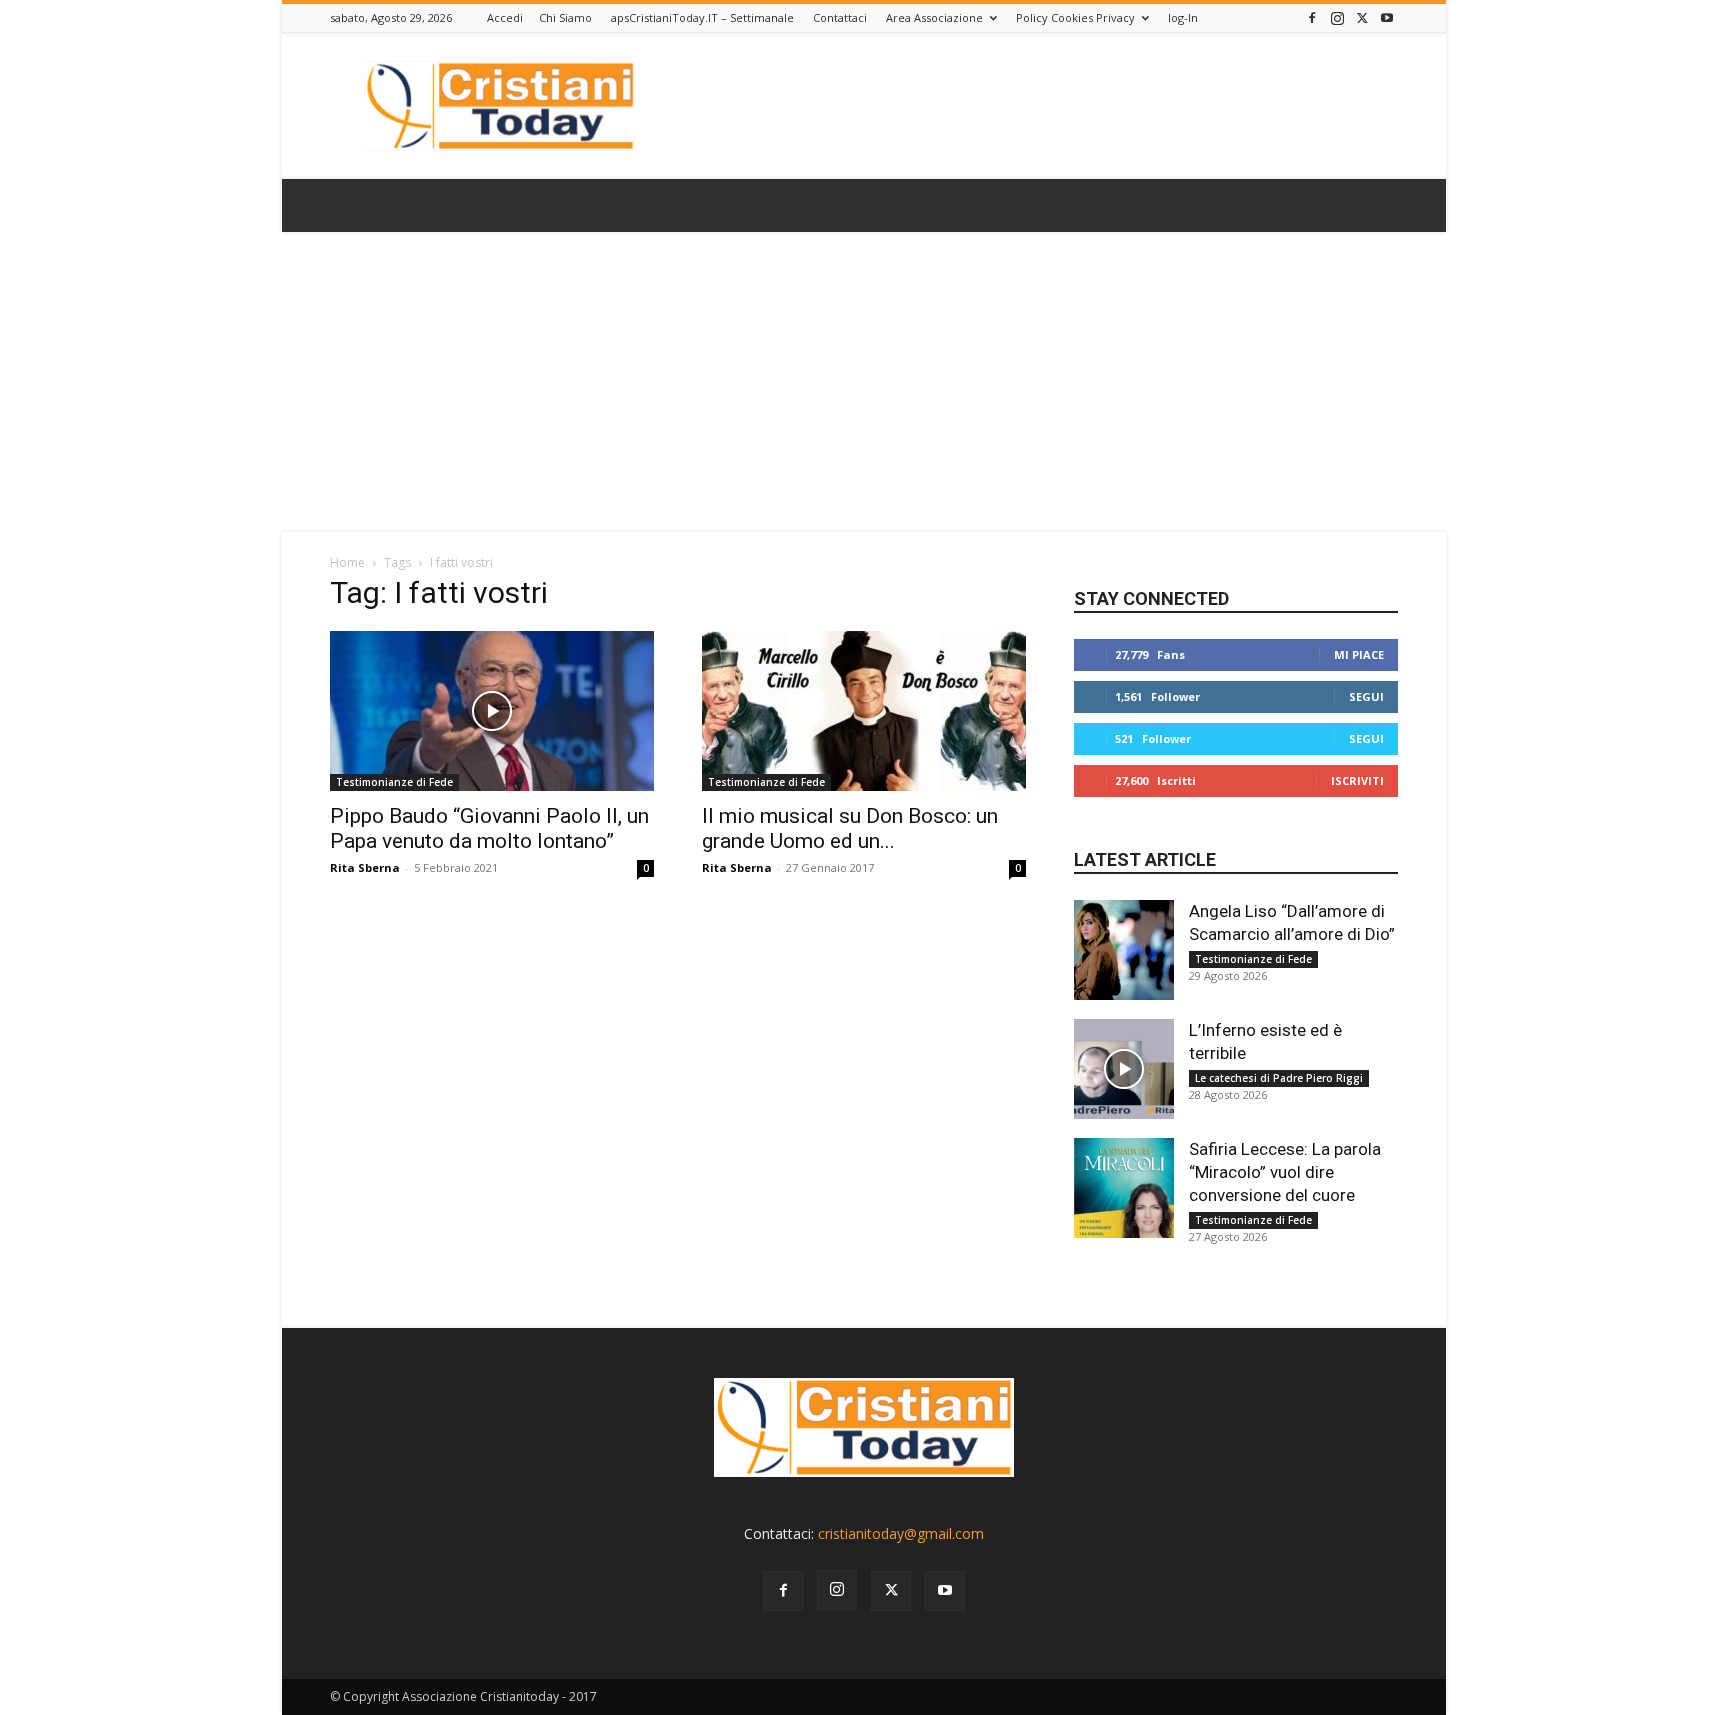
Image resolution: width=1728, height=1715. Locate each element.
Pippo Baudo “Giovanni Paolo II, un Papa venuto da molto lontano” (489, 828)
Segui (1366, 696)
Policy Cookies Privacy (1075, 17)
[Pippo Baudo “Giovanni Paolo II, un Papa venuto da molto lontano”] (492, 711)
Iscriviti (1357, 780)
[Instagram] (1337, 17)
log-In (1183, 17)
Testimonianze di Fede (394, 782)
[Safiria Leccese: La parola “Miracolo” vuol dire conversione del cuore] (1124, 1188)
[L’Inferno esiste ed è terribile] (1124, 1069)
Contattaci (840, 17)
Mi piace (1359, 654)
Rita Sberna (365, 867)
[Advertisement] (864, 382)
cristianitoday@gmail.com (901, 1533)
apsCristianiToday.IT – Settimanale (702, 17)
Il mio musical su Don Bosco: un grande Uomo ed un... (850, 828)
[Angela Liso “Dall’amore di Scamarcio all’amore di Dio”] (1124, 950)
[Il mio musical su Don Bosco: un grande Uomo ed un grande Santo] (864, 711)
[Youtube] (1387, 17)
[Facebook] (1312, 17)
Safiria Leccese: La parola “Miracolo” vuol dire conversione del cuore (1285, 1172)
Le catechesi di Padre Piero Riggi (1279, 1078)
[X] (1362, 17)
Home (347, 562)
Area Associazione (934, 17)
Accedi (505, 17)
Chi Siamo (565, 17)
